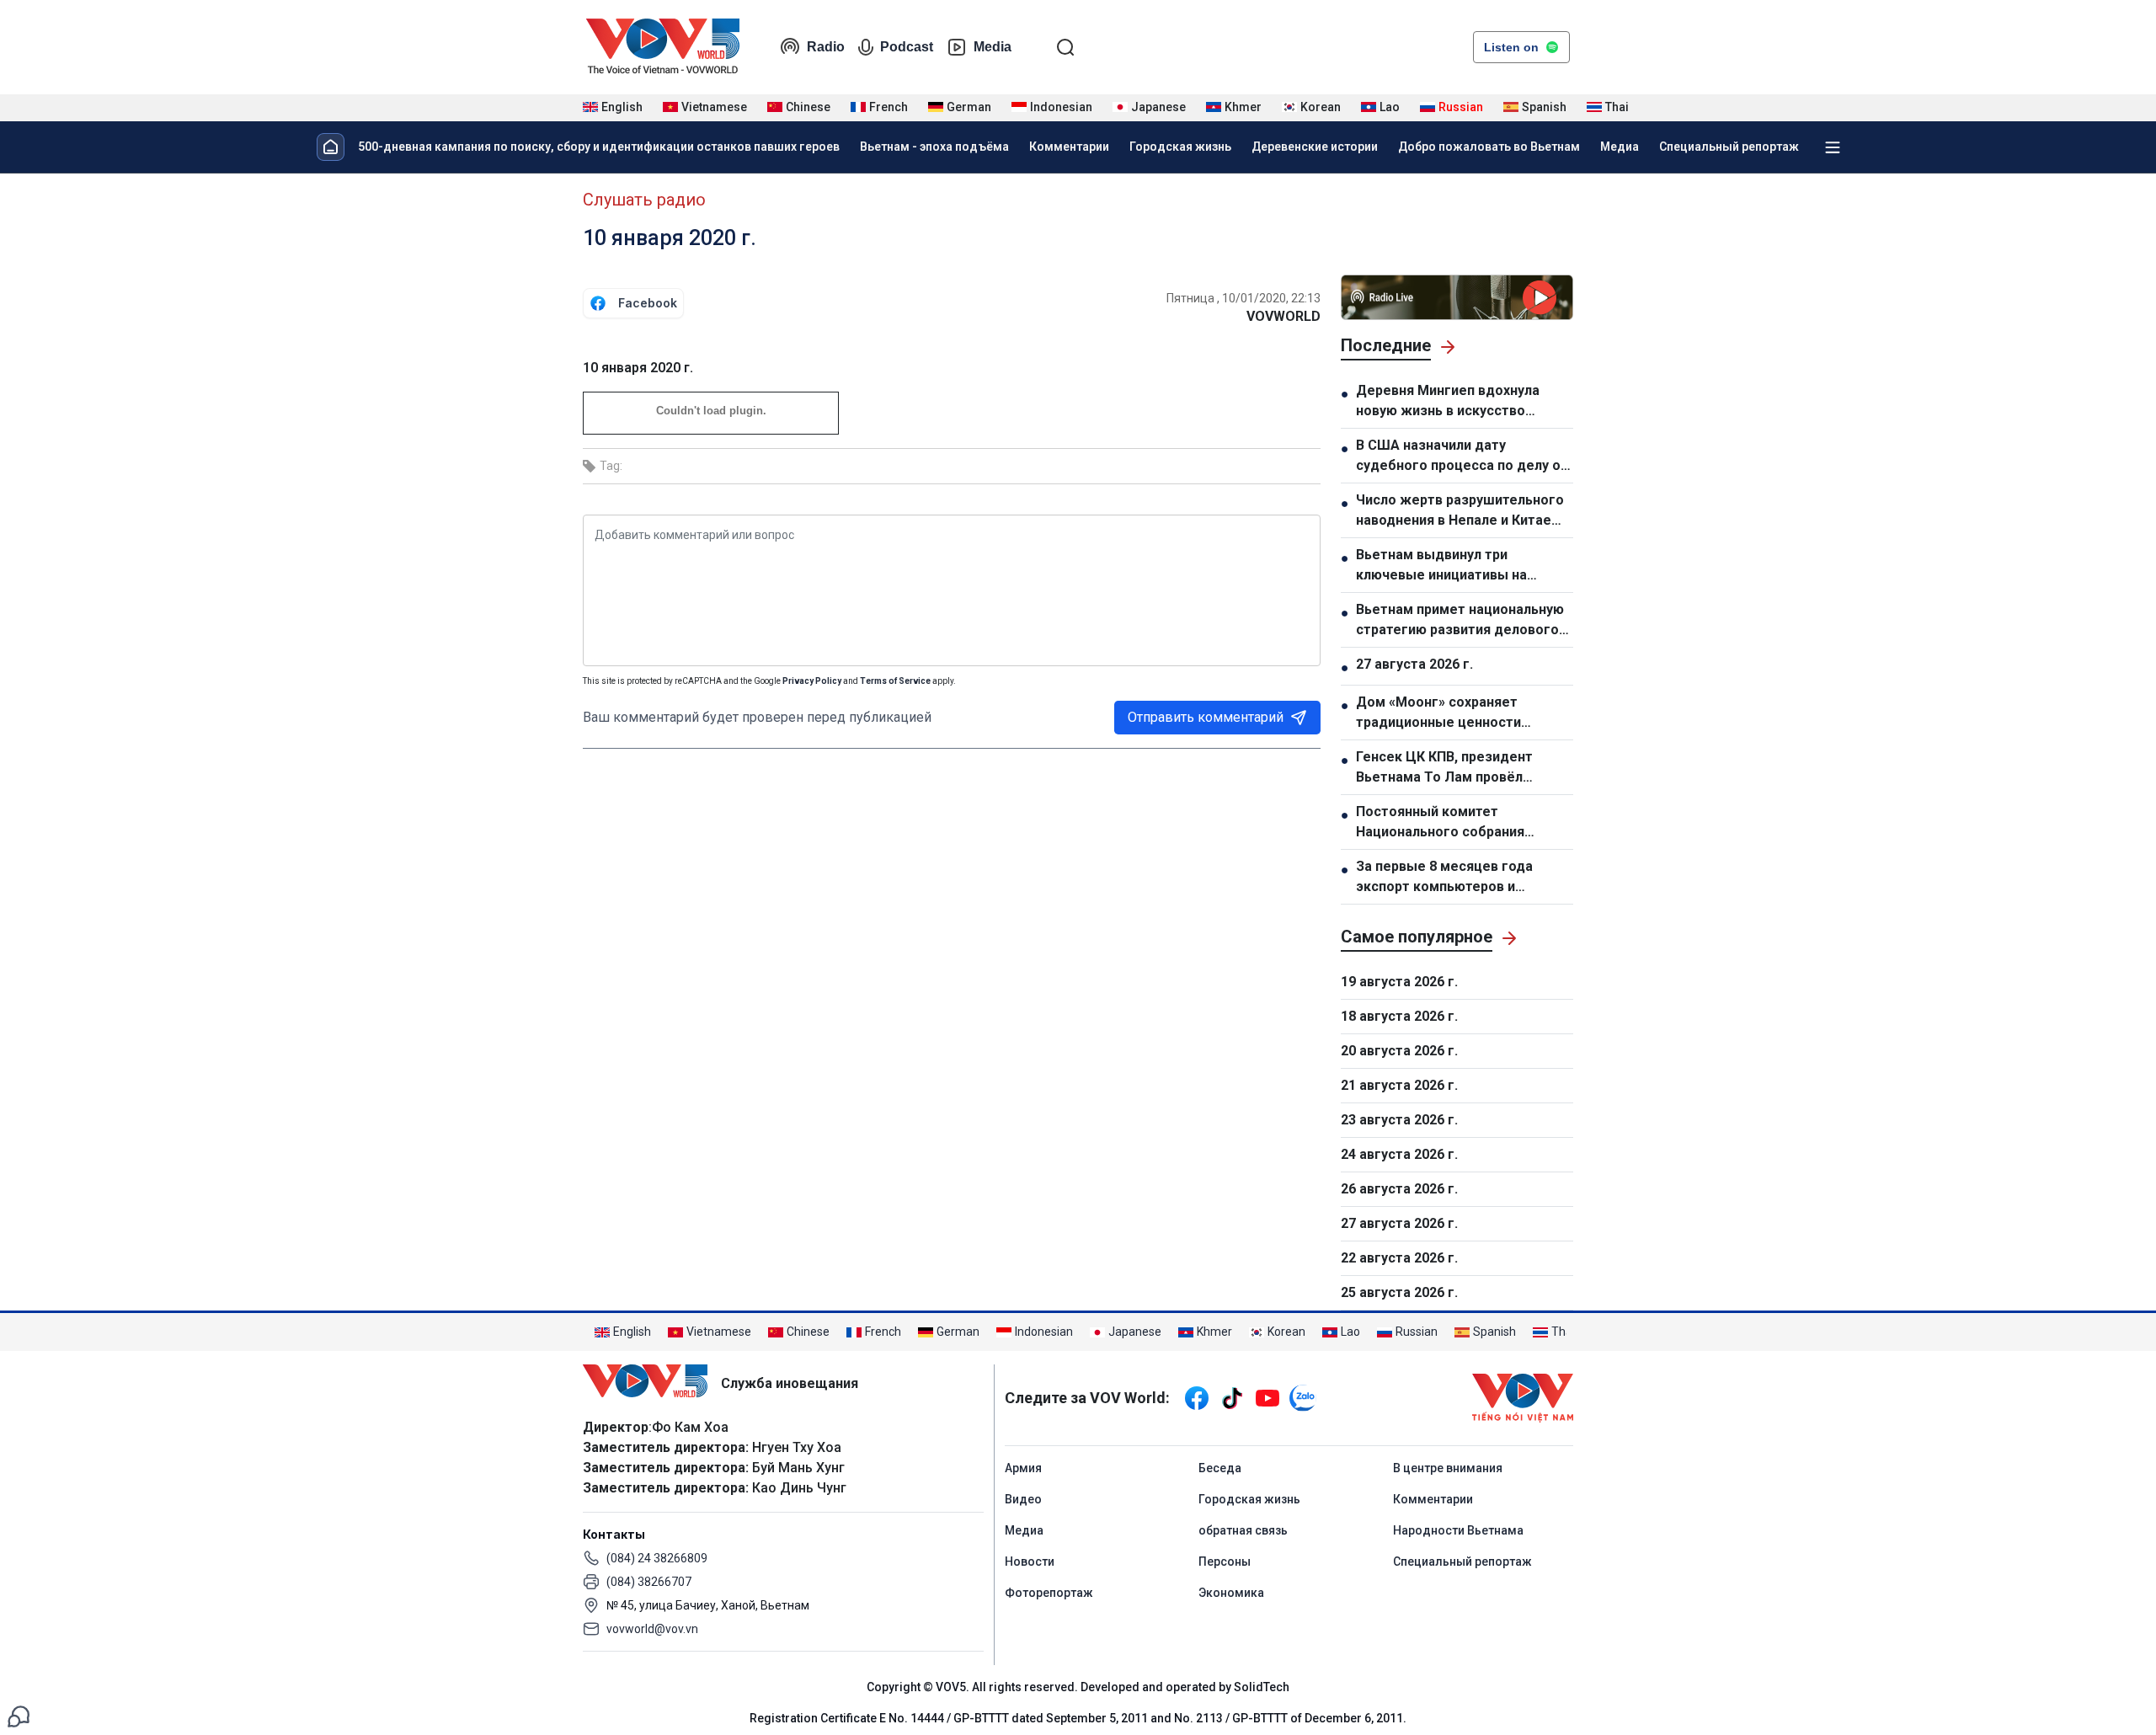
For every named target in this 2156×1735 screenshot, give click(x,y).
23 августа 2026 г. (1399, 1120)
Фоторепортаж (1049, 1593)
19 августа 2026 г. (1399, 982)
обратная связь (1243, 1530)
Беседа (1220, 1468)
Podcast (907, 47)
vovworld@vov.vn (652, 1629)
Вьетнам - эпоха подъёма (934, 147)
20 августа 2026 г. (1399, 1051)
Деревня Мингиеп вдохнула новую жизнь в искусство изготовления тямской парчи (1453, 402)
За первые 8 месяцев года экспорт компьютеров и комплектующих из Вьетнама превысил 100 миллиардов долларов (1454, 878)
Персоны (1225, 1561)
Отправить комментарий (1206, 717)
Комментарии (1069, 147)
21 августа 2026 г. (1399, 1085)
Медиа (1620, 147)
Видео (1023, 1499)
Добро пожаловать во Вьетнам (1489, 147)
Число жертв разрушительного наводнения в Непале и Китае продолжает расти (1460, 511)
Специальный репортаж (1729, 147)
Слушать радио (644, 200)
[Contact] (19, 1715)
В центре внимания (1448, 1468)
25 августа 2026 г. (1399, 1292)
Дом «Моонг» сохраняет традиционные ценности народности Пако (1438, 713)
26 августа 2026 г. (1399, 1189)
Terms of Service (895, 681)
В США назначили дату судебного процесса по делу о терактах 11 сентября (1458, 456)
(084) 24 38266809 (657, 1558)
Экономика (1231, 1593)
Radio (826, 47)
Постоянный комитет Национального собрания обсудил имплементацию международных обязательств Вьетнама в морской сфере (1460, 823)
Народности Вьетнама (1458, 1530)
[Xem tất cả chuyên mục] (1833, 147)
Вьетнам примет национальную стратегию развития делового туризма (1460, 621)
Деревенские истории (1315, 147)
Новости (1030, 1561)
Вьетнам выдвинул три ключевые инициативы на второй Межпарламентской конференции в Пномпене (1448, 566)
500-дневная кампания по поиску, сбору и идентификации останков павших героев (599, 147)
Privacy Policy (812, 681)
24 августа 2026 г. (1399, 1154)
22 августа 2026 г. (1399, 1258)
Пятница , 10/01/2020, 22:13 (1243, 298)
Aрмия (1023, 1468)
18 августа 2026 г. (1399, 1016)
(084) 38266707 (649, 1582)
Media (993, 47)
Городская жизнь (1180, 147)
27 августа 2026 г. (1414, 664)
